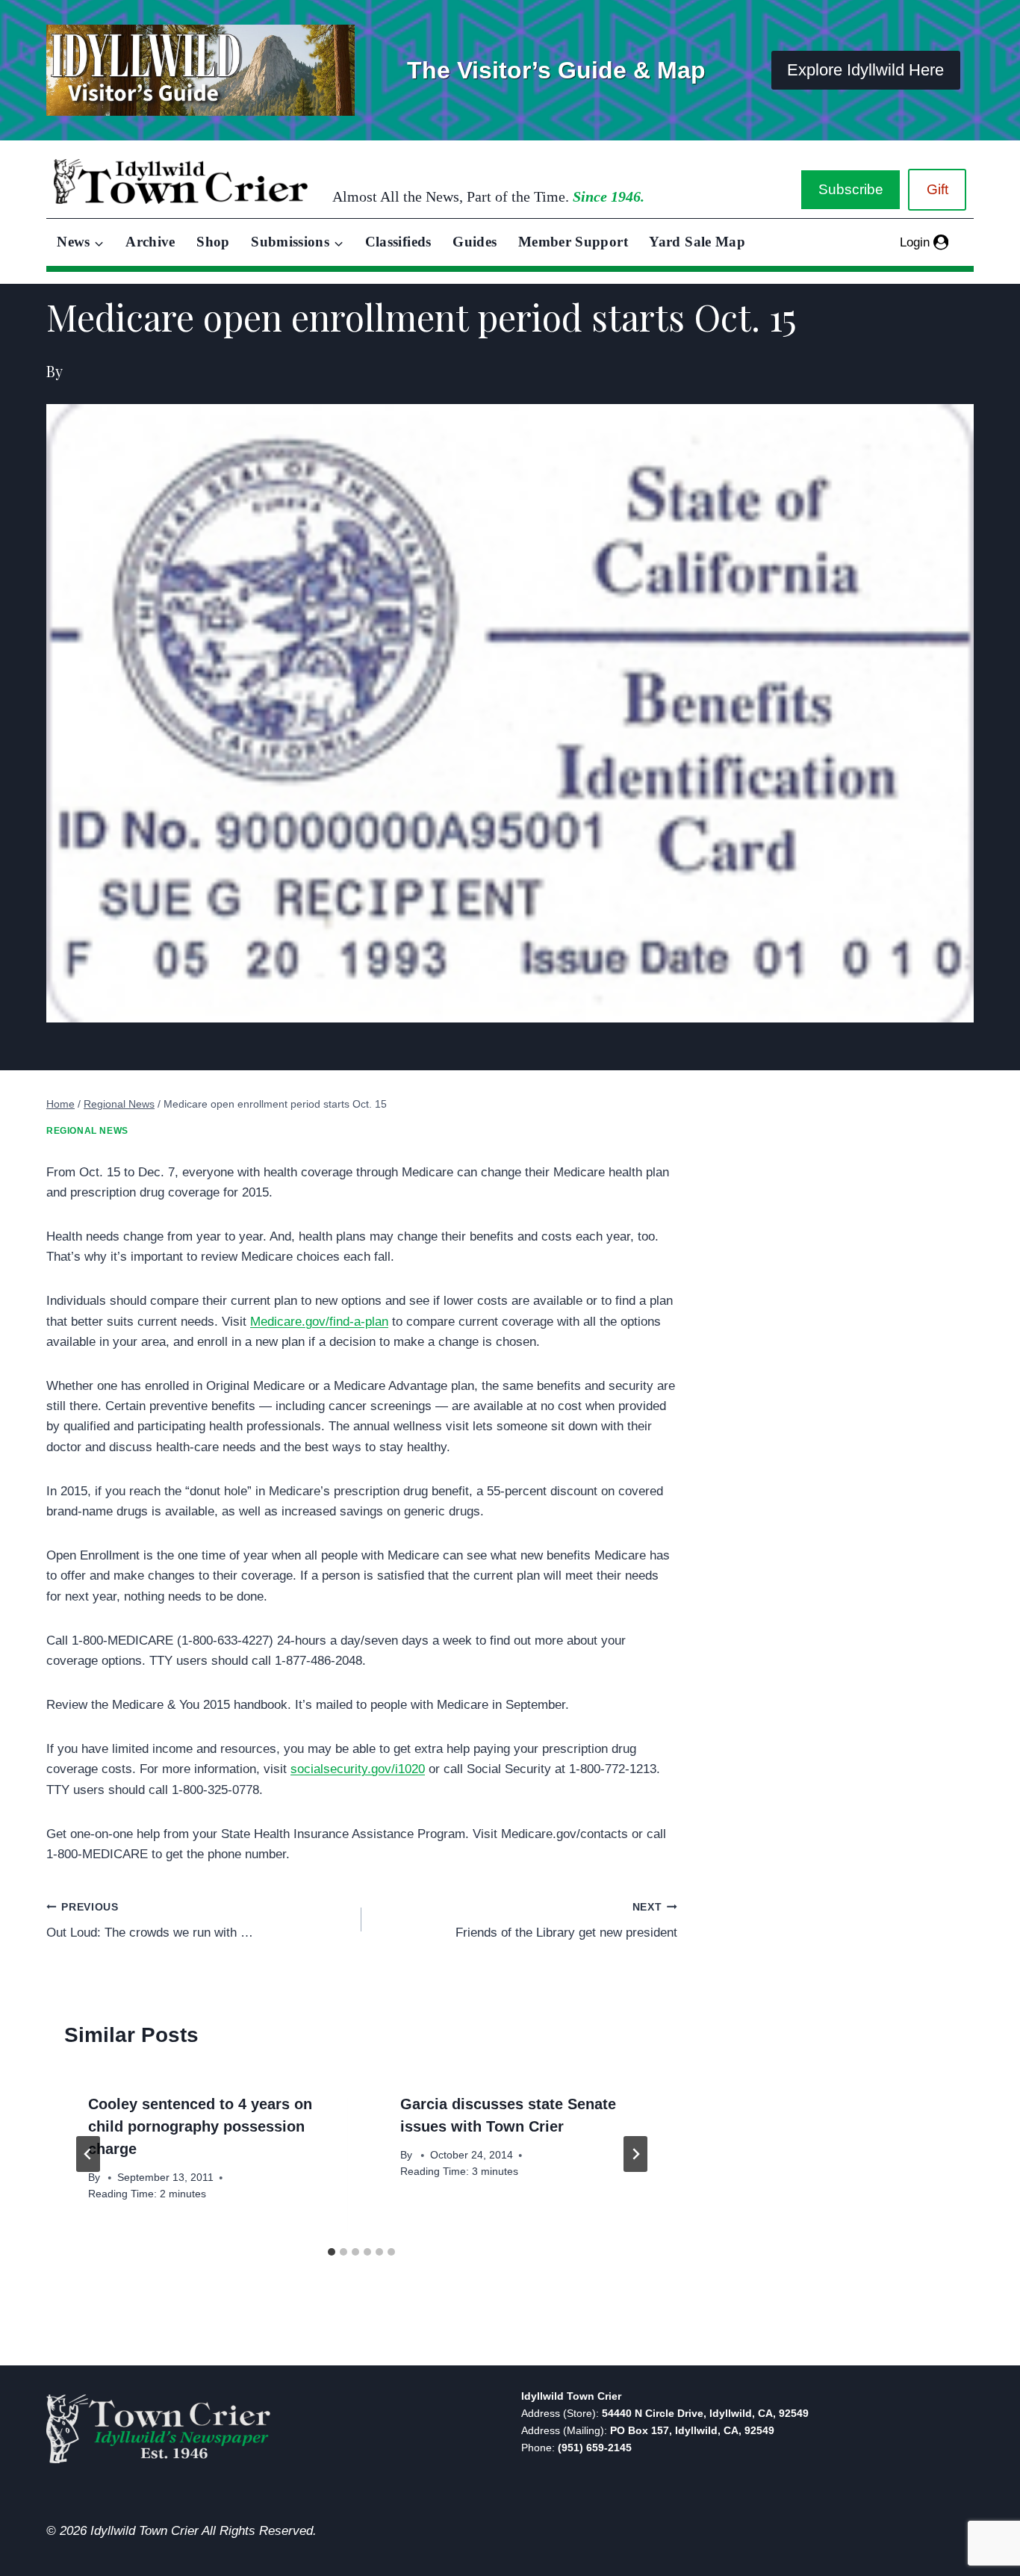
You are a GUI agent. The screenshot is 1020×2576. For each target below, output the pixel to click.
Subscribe (851, 189)
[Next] (635, 2154)
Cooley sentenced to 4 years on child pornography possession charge (200, 2126)
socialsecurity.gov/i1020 (358, 1769)
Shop (213, 242)
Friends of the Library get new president (566, 1921)
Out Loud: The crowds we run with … (150, 1921)
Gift (937, 189)
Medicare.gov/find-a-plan (319, 1322)
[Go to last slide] (88, 2154)
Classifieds (398, 242)
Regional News (87, 1131)
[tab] (332, 2252)
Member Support (573, 242)
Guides (475, 242)
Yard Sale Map (697, 242)
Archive (150, 242)
